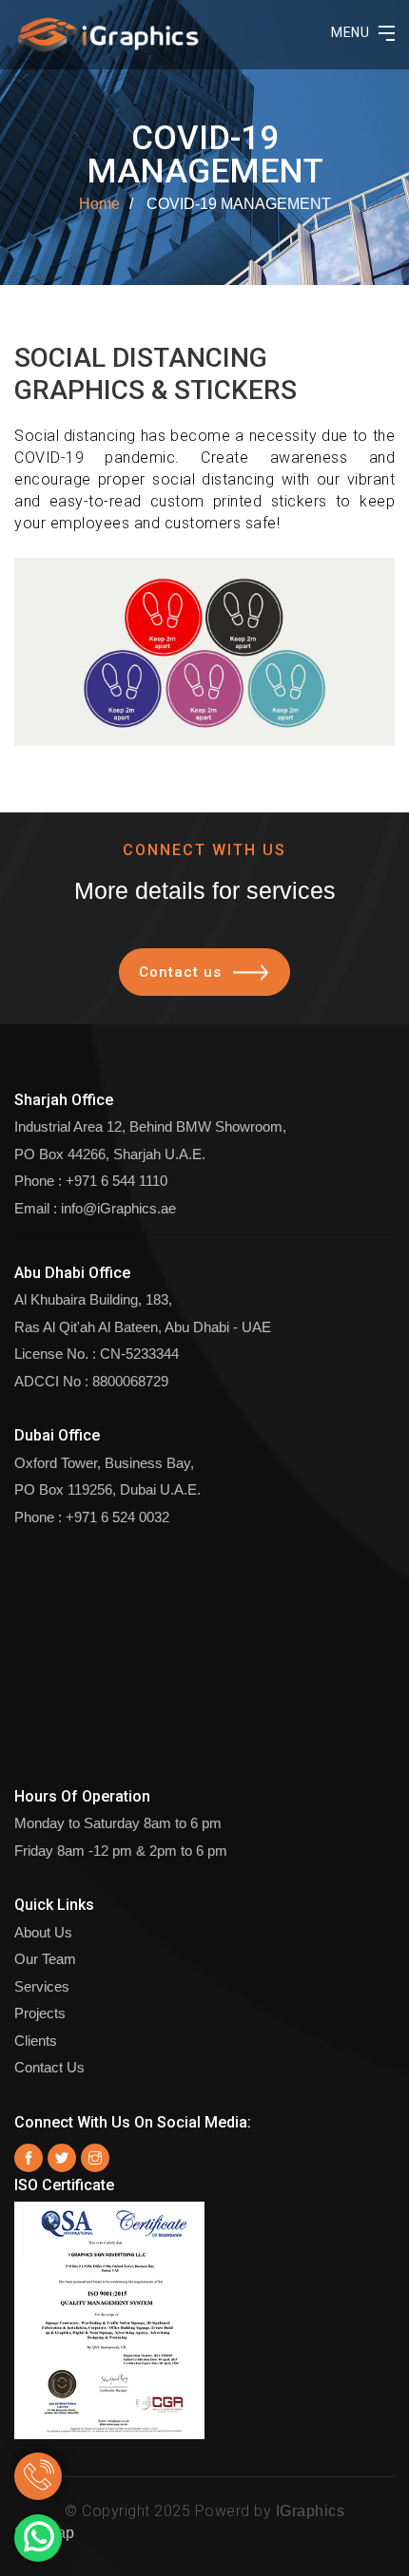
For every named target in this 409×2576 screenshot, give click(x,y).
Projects (40, 2013)
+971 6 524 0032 (117, 1517)
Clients (36, 2041)
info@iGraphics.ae (118, 1208)
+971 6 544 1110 (117, 1181)
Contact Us (49, 2067)
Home (99, 204)
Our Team (45, 1959)
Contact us (180, 972)
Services (42, 1986)
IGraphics (311, 2511)
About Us (43, 1932)
